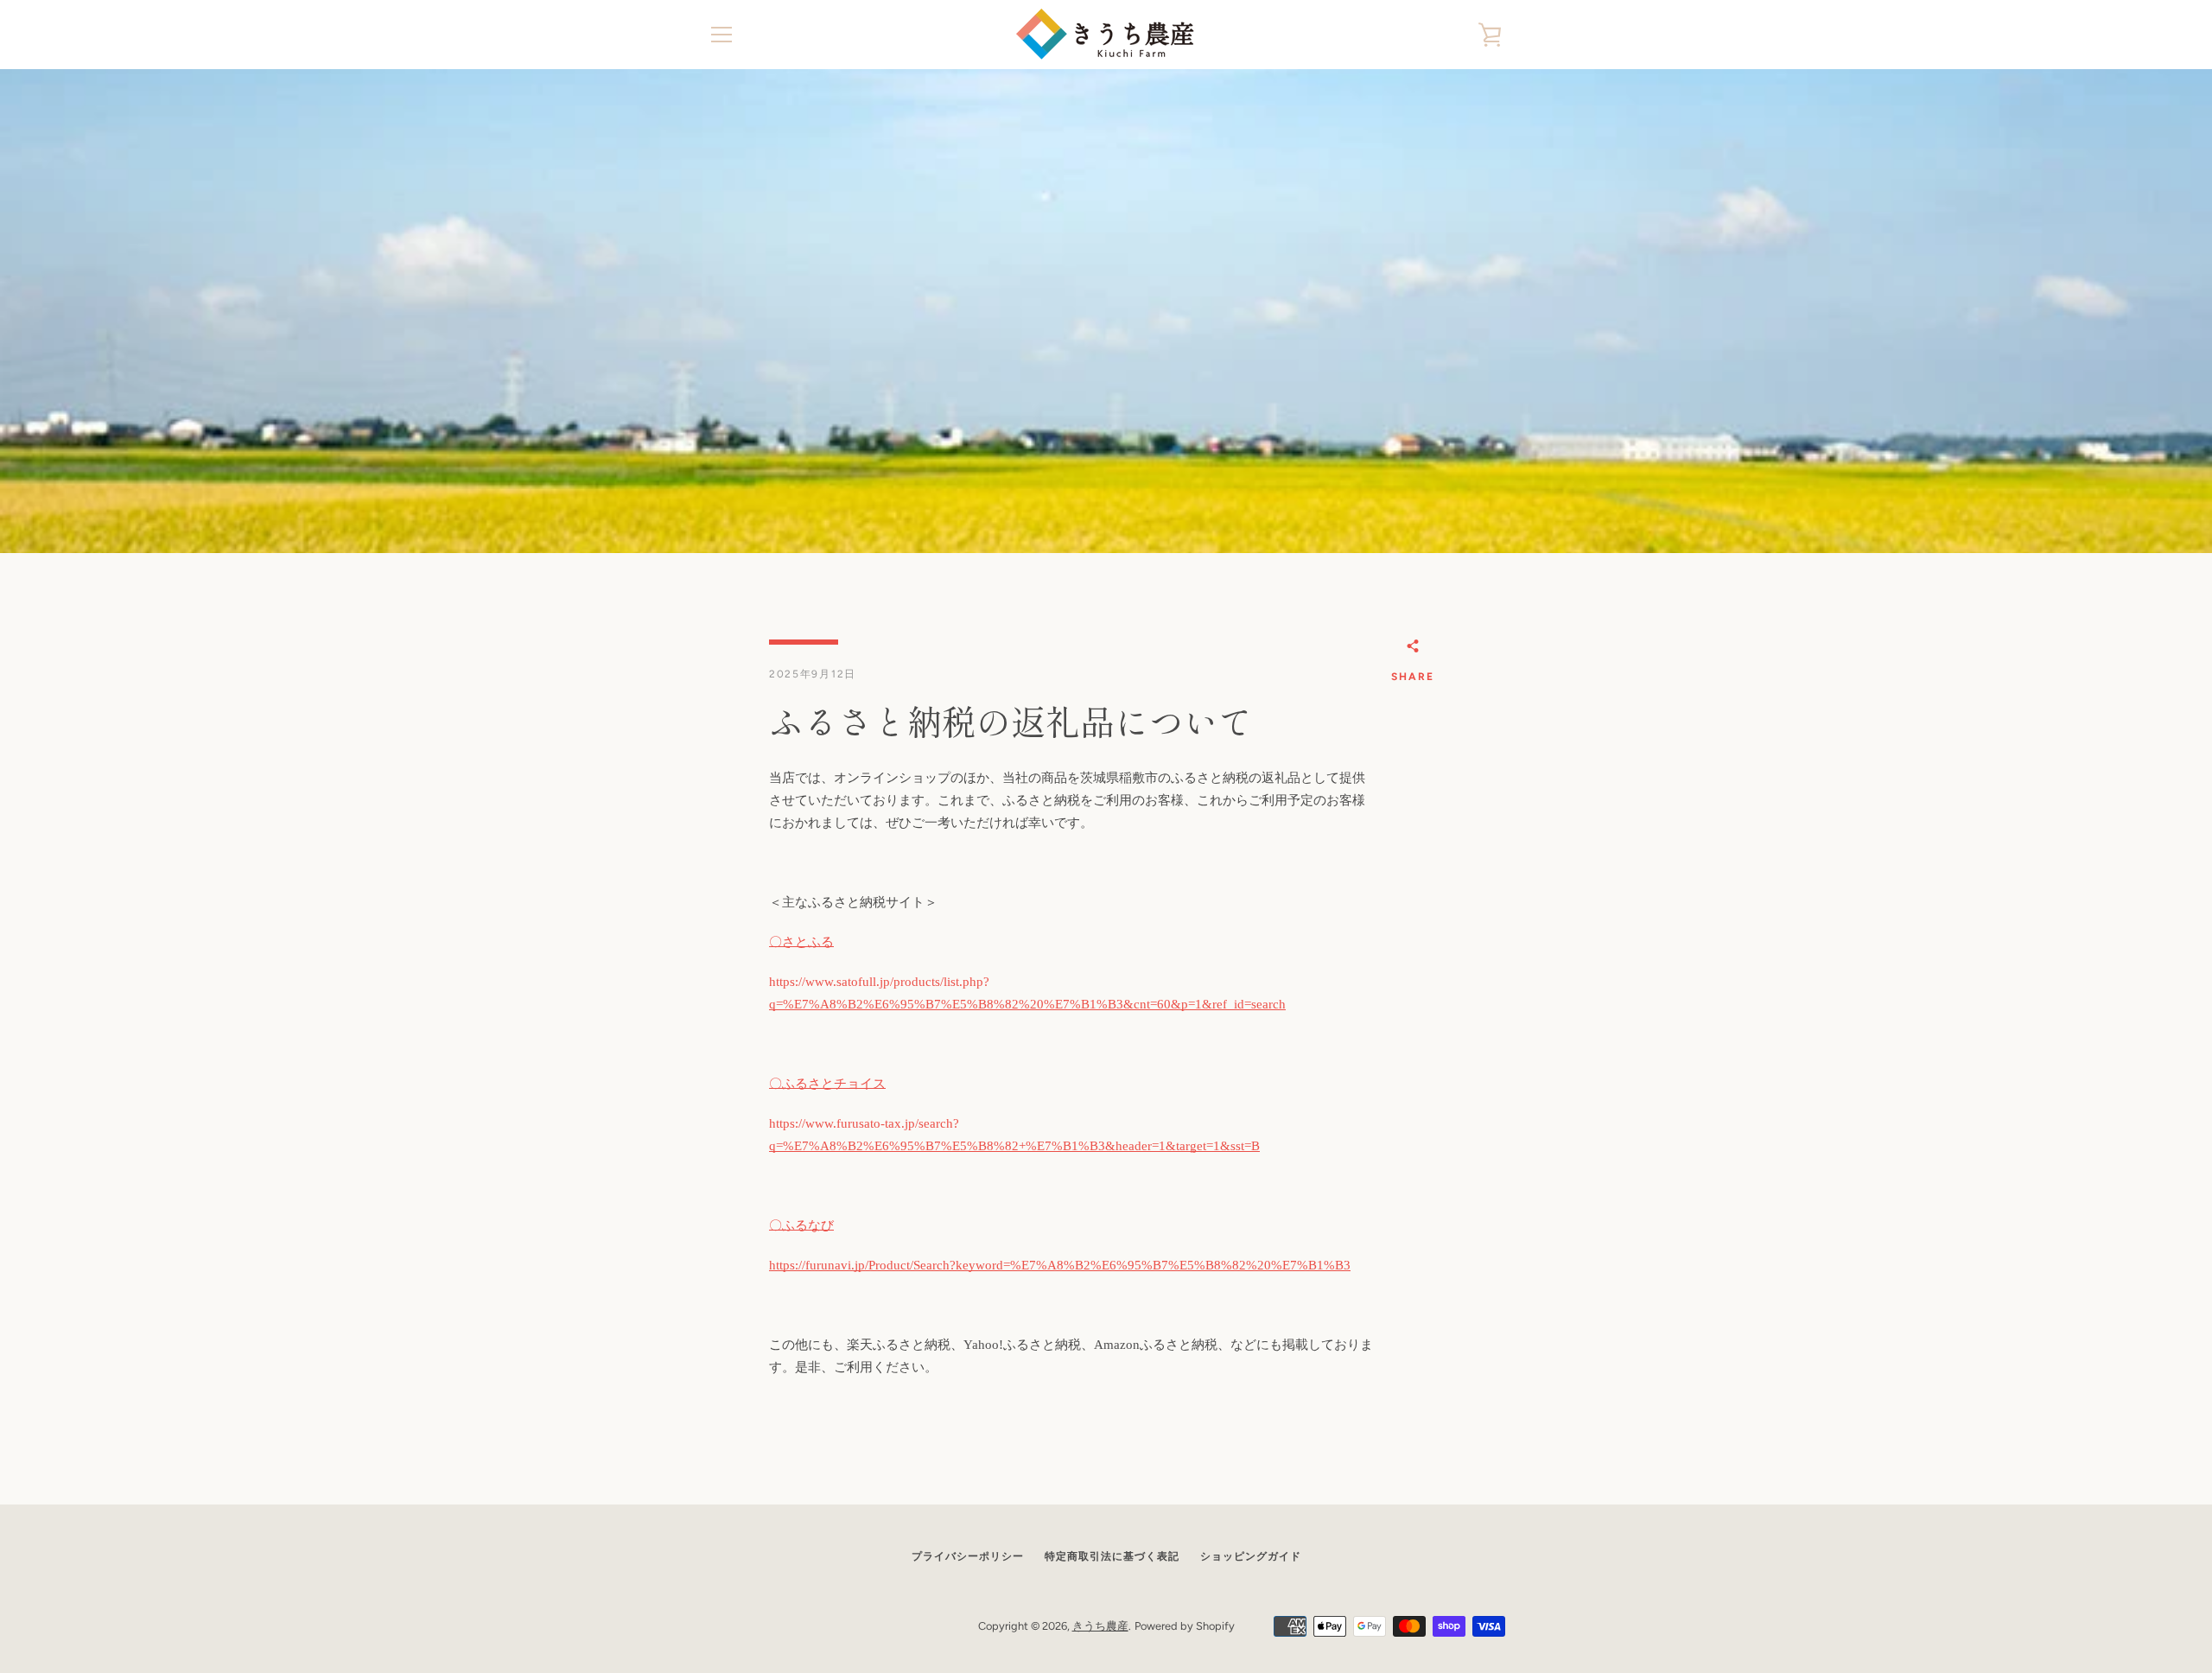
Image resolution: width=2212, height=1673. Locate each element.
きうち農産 (1100, 1626)
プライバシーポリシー (968, 1556)
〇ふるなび (801, 1225)
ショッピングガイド (1251, 1556)
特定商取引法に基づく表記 (1112, 1556)
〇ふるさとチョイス (827, 1084)
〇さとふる (801, 942)
